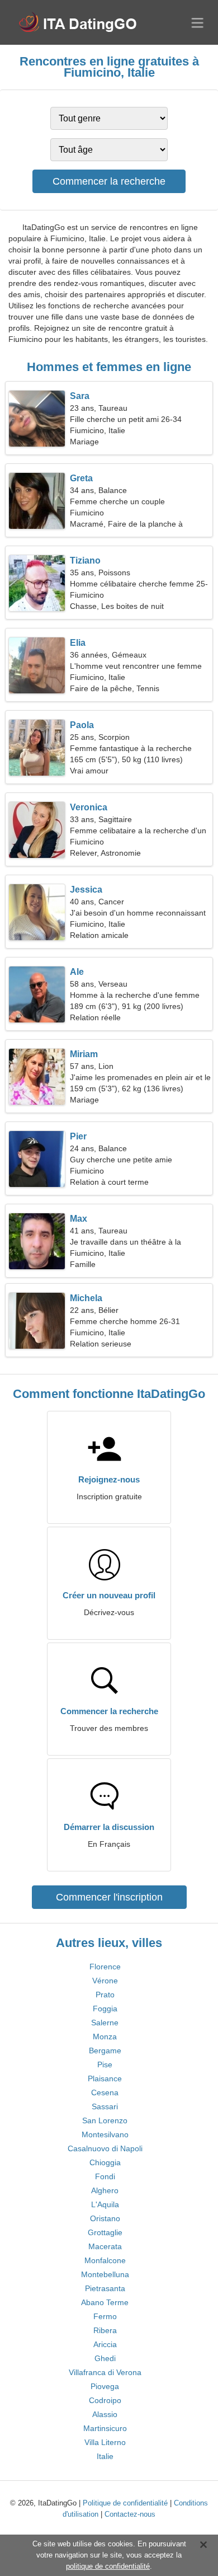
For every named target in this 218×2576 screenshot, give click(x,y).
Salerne (105, 2023)
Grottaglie (105, 2232)
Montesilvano (105, 2134)
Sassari (105, 2106)
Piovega (105, 2386)
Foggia (105, 2009)
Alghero (105, 2190)
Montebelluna (105, 2274)
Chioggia (105, 2162)
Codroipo (105, 2400)
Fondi (105, 2176)
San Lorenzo (105, 2120)
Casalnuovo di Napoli (105, 2148)
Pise (105, 2064)
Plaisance (105, 2078)
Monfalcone (105, 2260)
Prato (105, 1995)
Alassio (105, 2414)
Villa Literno (105, 2442)
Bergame (105, 2051)
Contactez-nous (130, 2514)
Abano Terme (105, 2302)
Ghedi (105, 2358)
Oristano (105, 2218)
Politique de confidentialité (125, 2503)
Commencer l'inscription (109, 1897)
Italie (105, 2456)
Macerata (105, 2246)
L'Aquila (105, 2204)
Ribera (105, 2330)
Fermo (105, 2316)
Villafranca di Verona (105, 2372)
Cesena (105, 2092)
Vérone (105, 1981)
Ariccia (105, 2344)
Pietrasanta (105, 2288)
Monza (105, 2037)
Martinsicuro (105, 2428)
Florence (105, 1967)
